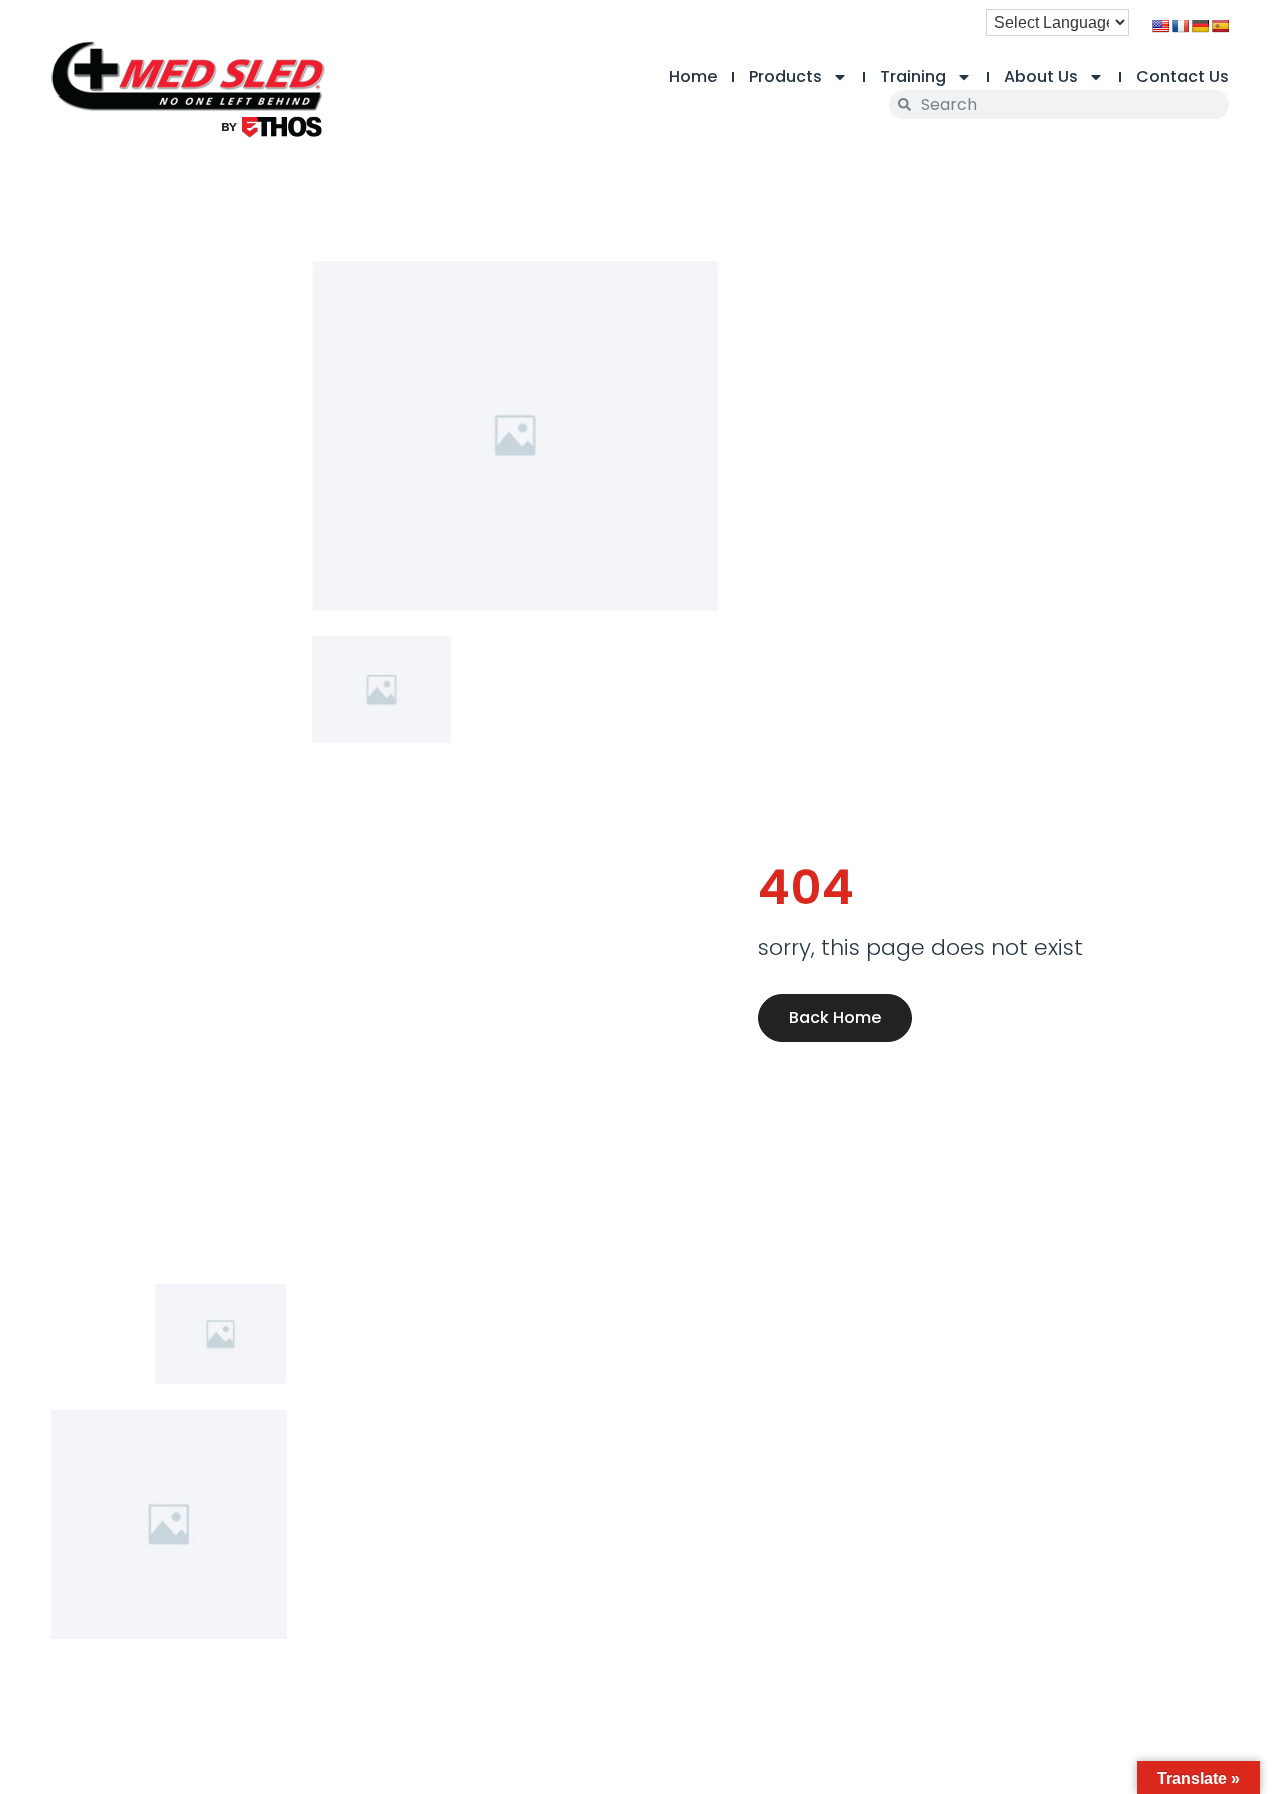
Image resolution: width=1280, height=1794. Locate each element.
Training (913, 76)
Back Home (835, 1017)
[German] (1200, 26)
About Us (1041, 76)
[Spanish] (1220, 26)
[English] (1160, 26)
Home (693, 76)
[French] (1180, 26)
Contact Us (1182, 76)
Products (785, 76)
